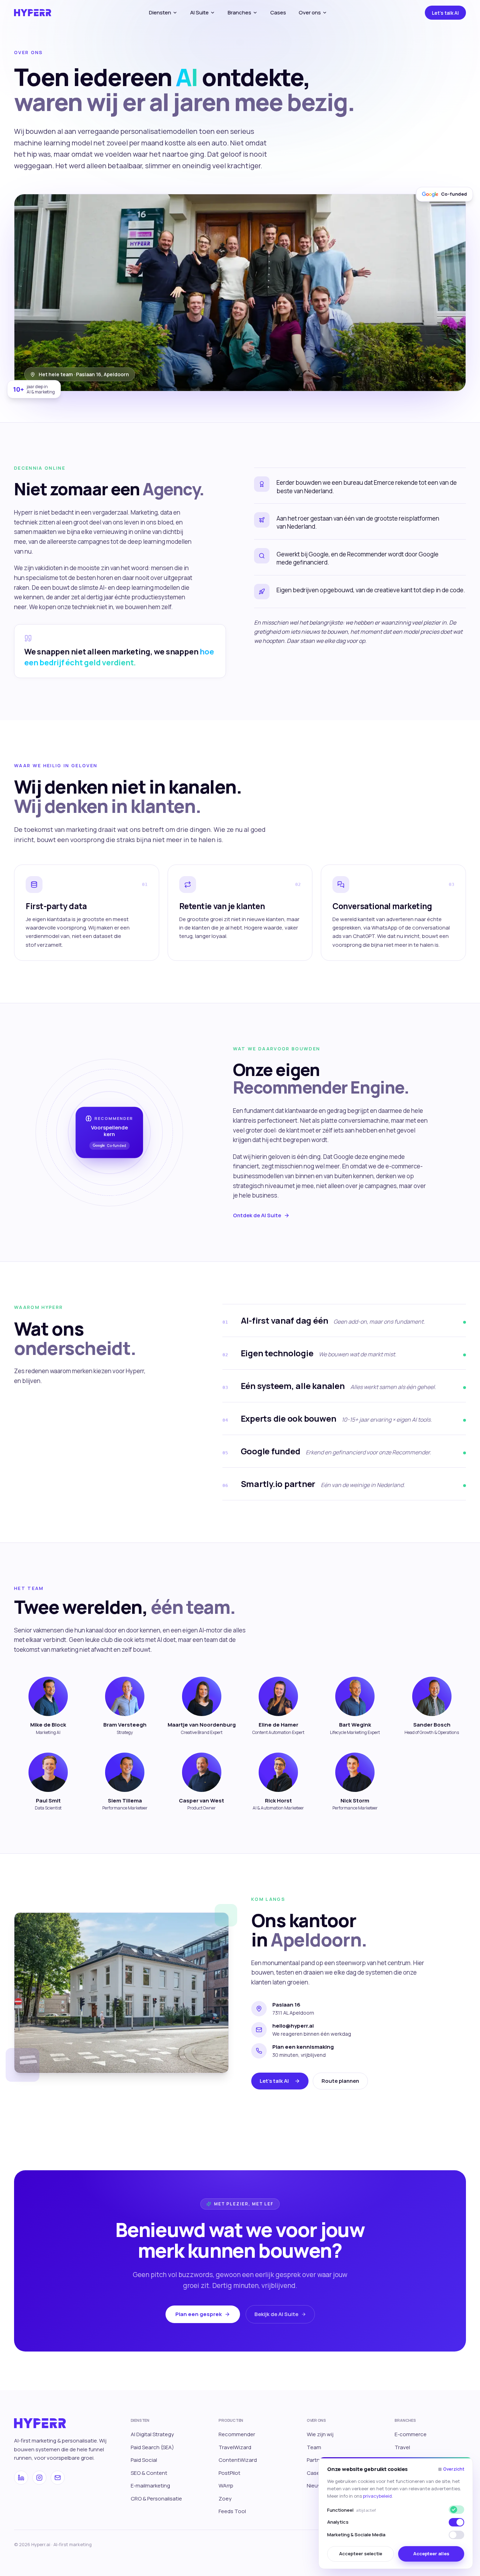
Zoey (225, 2499)
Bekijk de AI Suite (276, 2314)
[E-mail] (58, 2478)
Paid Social (144, 2460)
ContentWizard (238, 2460)
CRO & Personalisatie (156, 2499)
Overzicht (451, 2469)
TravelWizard (235, 2447)
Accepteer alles (431, 2554)
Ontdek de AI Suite (257, 1215)
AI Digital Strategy (152, 2434)
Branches (239, 12)
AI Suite (199, 12)
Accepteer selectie (361, 2554)
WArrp (226, 2486)
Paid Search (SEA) (152, 2447)
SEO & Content (149, 2473)
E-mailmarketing (150, 2486)
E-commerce (411, 2434)
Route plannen (340, 2081)
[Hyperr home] (33, 13)
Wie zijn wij (320, 2434)
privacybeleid (377, 2496)
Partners (317, 2460)
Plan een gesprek (199, 2314)
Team (314, 2447)
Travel (402, 2447)
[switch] (456, 2522)
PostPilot (229, 2473)
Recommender (237, 2434)
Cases (278, 12)
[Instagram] (39, 2478)
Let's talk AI (445, 13)
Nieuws (316, 2486)
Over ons (310, 12)
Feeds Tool (232, 2511)
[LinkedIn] (21, 2478)
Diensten (160, 12)
